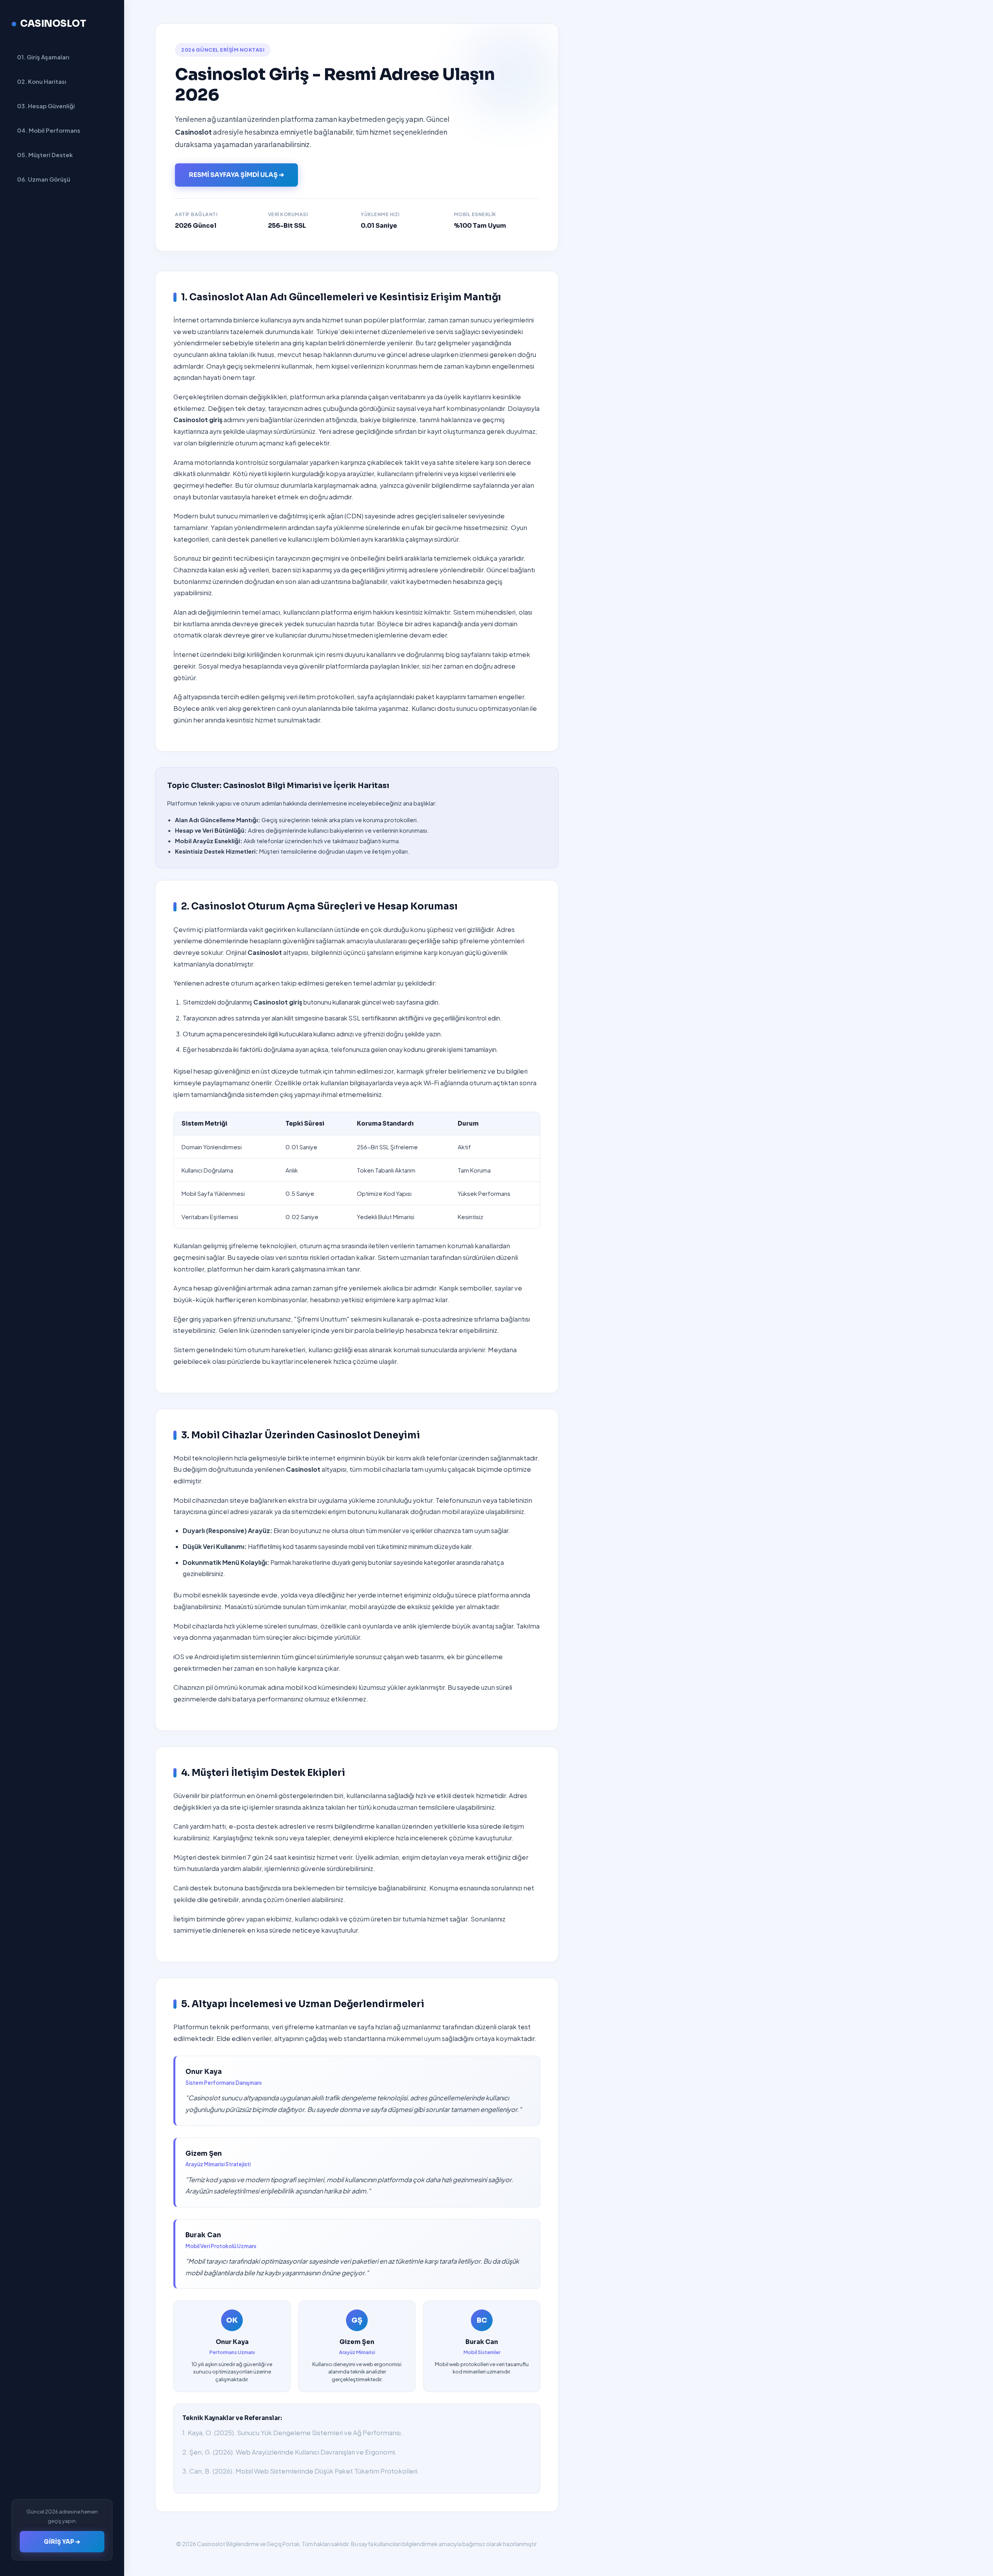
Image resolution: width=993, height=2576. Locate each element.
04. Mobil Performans (49, 130)
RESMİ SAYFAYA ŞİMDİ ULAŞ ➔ (236, 175)
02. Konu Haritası (42, 81)
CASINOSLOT (53, 24)
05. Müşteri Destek (45, 155)
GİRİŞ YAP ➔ (62, 2542)
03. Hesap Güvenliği (46, 106)
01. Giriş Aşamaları (43, 57)
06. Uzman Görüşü (44, 179)
